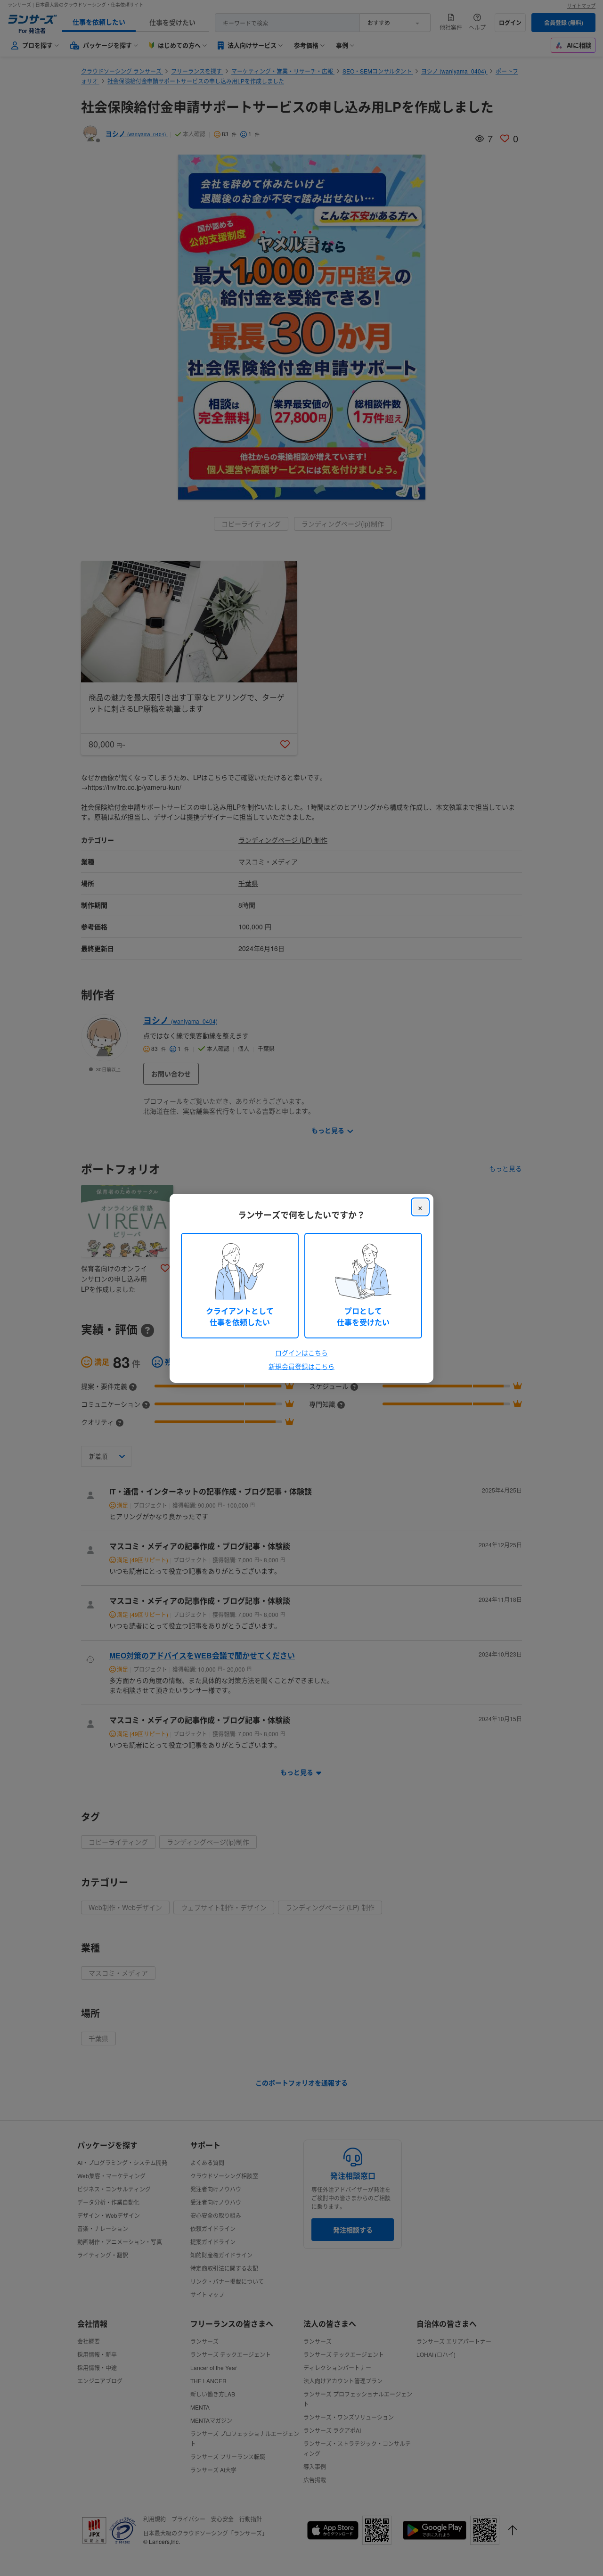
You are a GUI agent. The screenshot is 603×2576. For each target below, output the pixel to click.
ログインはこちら (301, 1353)
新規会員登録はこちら (301, 1366)
